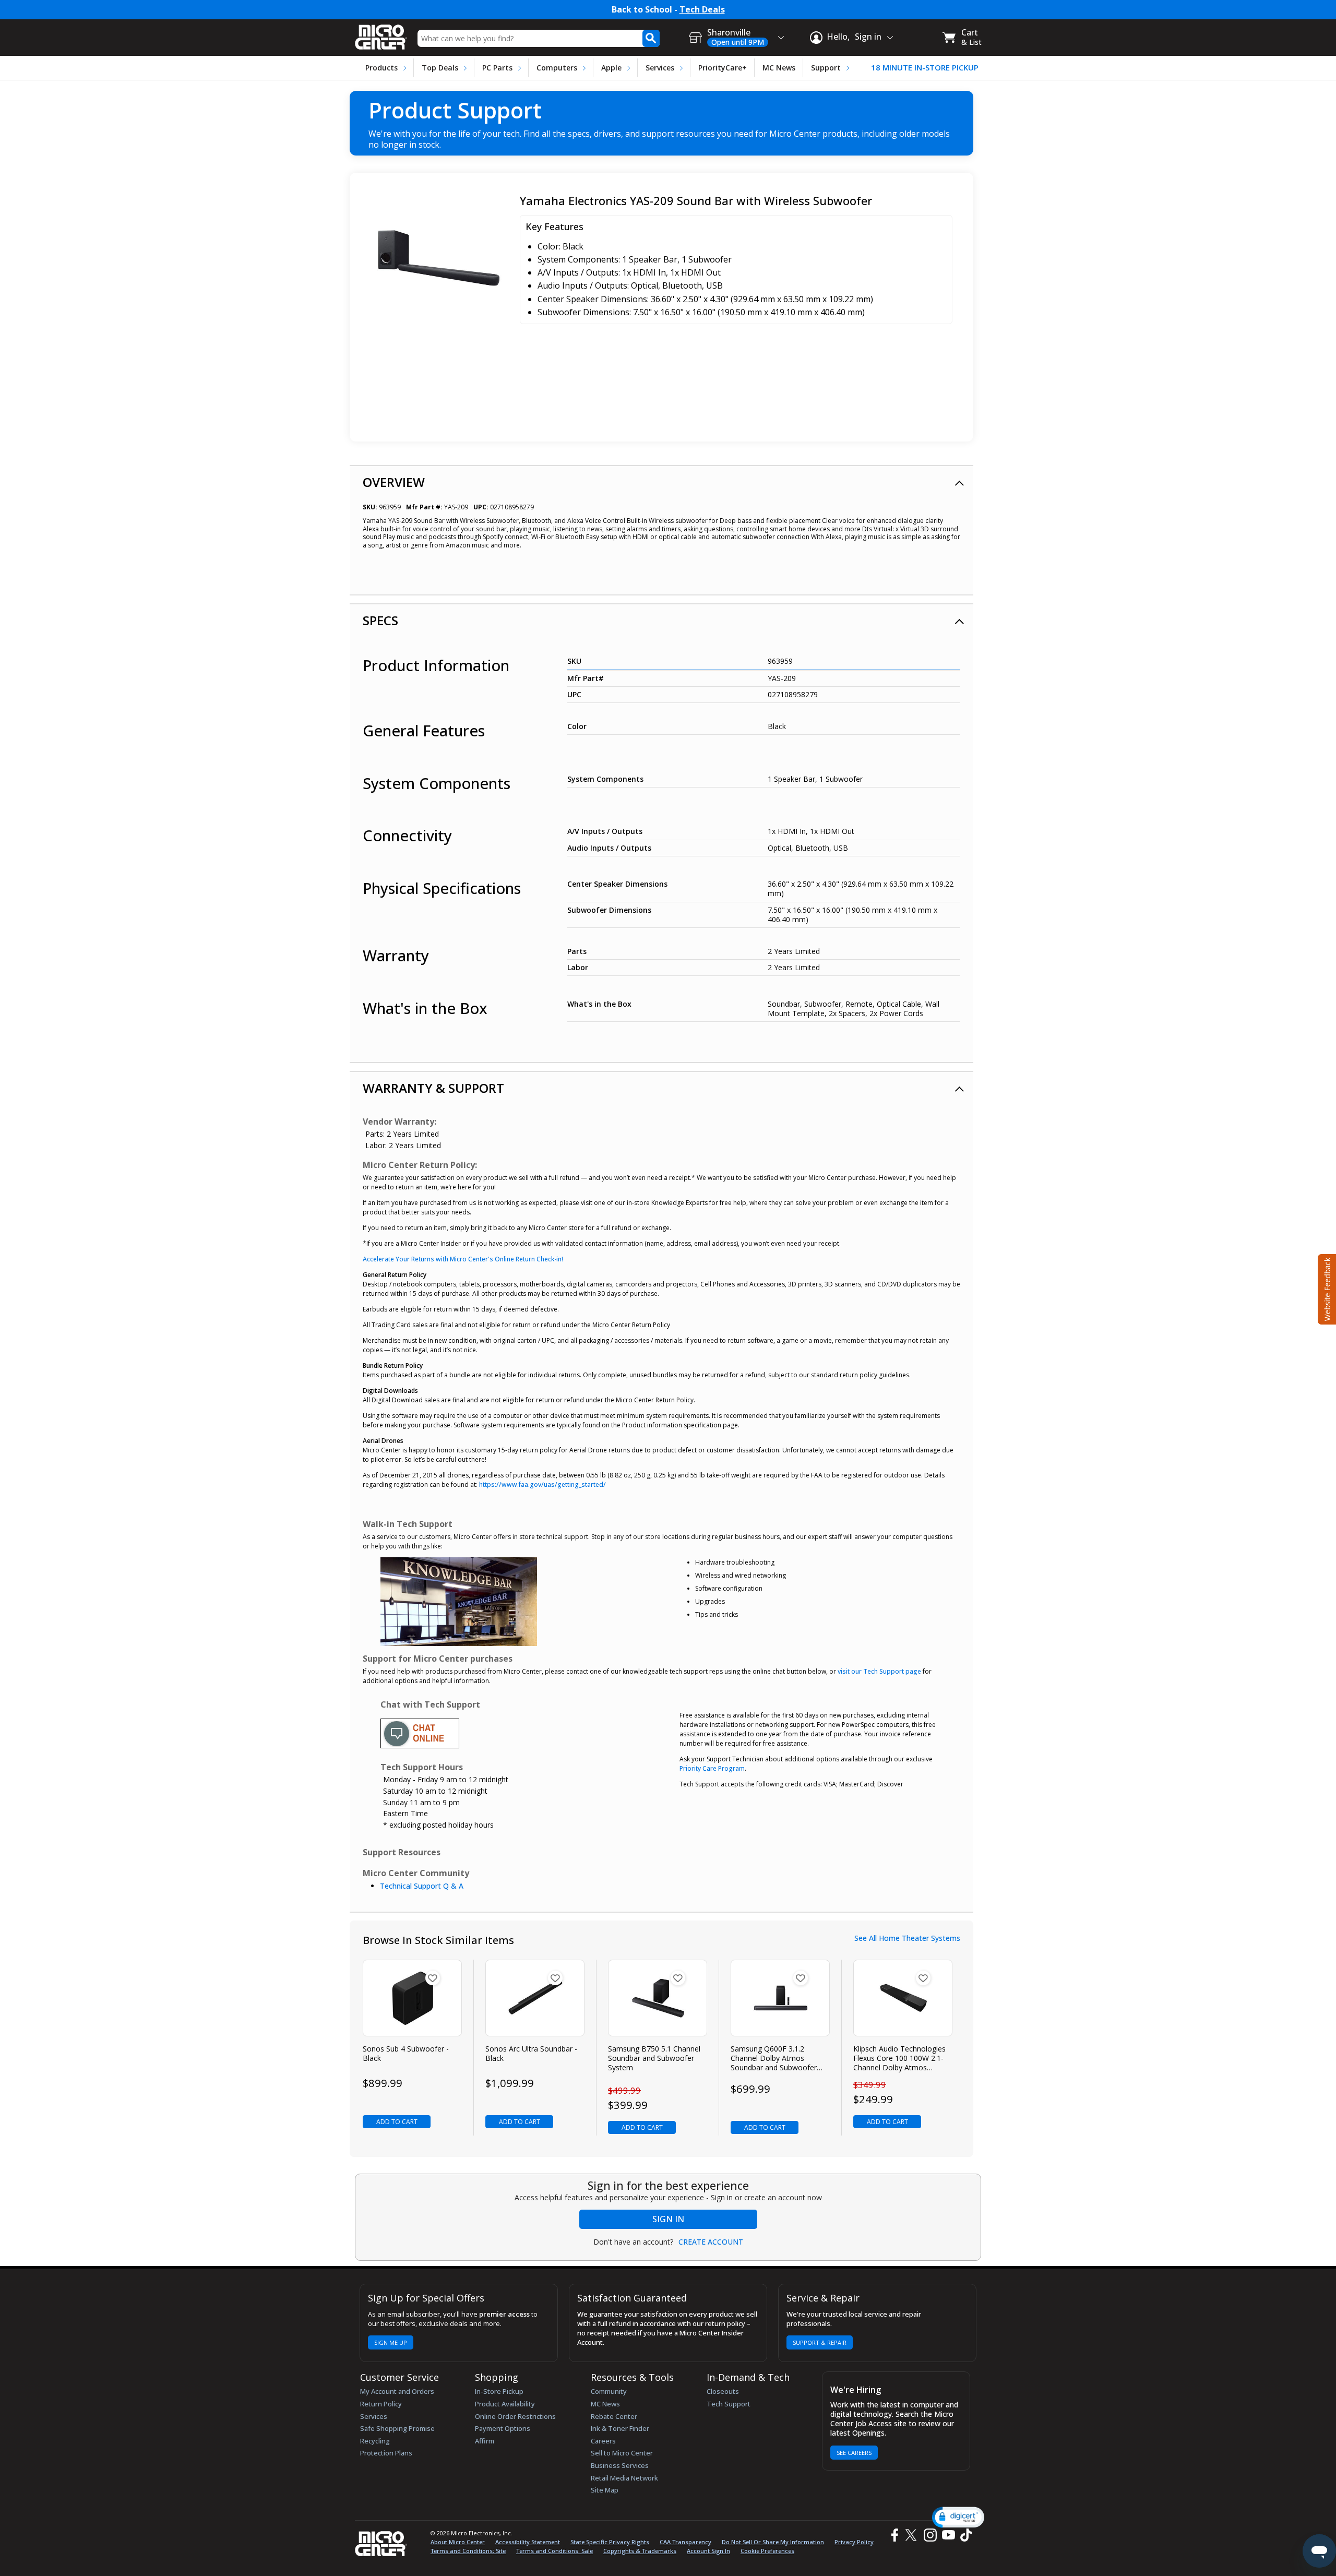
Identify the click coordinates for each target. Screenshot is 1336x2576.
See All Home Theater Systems (907, 1938)
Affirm (485, 2441)
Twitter (912, 2535)
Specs (380, 620)
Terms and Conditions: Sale (554, 2551)
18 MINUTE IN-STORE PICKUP (925, 68)
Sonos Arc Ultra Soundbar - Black (531, 2054)
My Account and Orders (397, 2391)
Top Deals (440, 68)
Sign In (668, 2219)
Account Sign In (708, 2551)
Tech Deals (702, 10)
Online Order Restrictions (515, 2416)
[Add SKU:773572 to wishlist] (433, 1978)
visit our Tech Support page (879, 1671)
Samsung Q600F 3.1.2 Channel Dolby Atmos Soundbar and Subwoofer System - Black (774, 2059)
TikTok (964, 2535)
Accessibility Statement (528, 2542)
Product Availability (505, 2404)
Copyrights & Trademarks (640, 2551)
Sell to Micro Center (622, 2453)
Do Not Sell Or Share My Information (773, 2542)
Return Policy (381, 2404)
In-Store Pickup (499, 2391)
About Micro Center (458, 2542)
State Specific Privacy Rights (610, 2542)
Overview (394, 482)
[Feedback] (1326, 1288)
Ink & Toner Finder (620, 2428)
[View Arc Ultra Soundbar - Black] (535, 1998)
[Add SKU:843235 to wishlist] (801, 1978)
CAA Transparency (685, 2542)
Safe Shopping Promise (397, 2428)
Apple (611, 68)
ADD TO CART (397, 2122)
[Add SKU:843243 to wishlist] (678, 1978)
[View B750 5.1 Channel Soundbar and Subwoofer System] (658, 1998)
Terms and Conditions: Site (468, 2551)
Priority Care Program (712, 1768)
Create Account (711, 2242)
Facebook (893, 2535)
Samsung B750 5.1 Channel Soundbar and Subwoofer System (654, 2058)
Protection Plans (386, 2453)
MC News (779, 68)
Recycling (375, 2441)
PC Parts (497, 68)
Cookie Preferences (767, 2551)
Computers (557, 68)
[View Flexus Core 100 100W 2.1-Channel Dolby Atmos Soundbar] (903, 1998)
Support (826, 68)
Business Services (620, 2465)
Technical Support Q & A (422, 1886)
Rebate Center (614, 2416)
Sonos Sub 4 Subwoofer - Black (406, 2054)
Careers (603, 2441)
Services (660, 68)
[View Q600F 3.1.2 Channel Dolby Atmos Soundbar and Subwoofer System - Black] (780, 1998)
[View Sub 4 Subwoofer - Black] (413, 1998)
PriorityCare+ (723, 68)
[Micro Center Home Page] (381, 34)
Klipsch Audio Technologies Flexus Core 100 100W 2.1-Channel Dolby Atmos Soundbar (899, 2059)
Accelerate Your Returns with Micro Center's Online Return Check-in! (463, 1259)
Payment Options (503, 2428)
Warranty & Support (433, 1088)
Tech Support (729, 2404)
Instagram (930, 2535)
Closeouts (723, 2391)
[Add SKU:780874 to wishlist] (923, 1978)
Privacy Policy (854, 2542)
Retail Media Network (624, 2478)
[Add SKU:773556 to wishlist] (555, 1978)
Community (609, 2391)
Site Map (605, 2490)
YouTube (948, 2535)
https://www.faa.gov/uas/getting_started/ (542, 1484)
